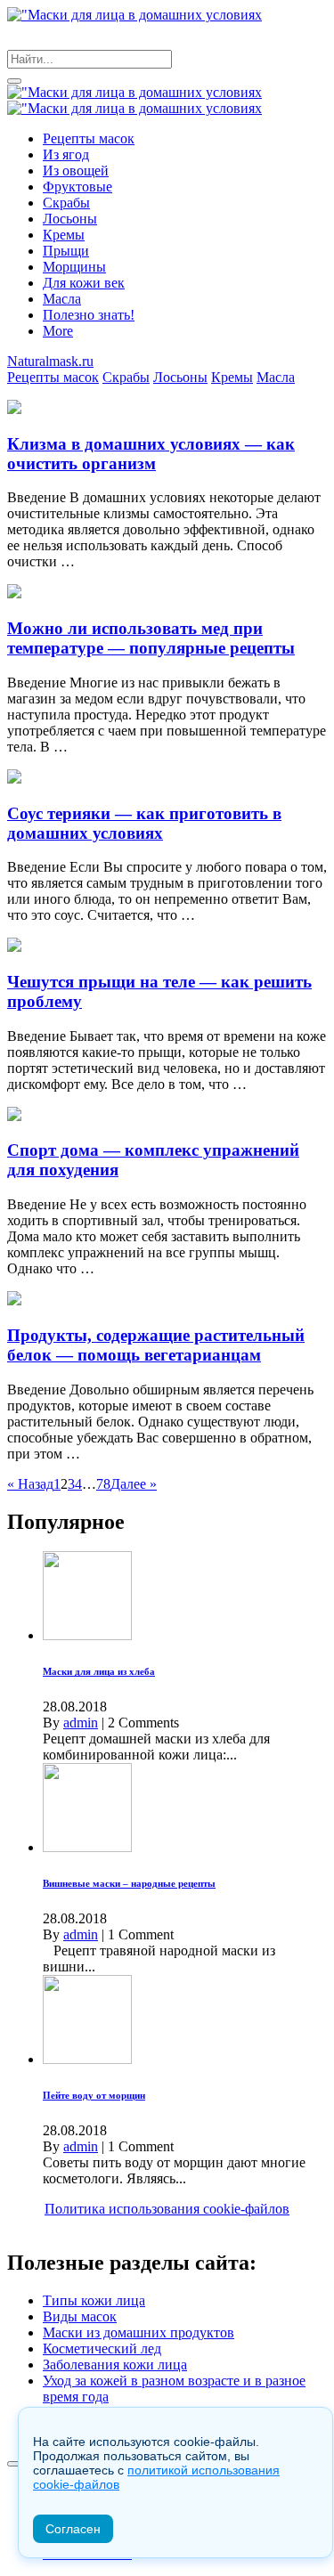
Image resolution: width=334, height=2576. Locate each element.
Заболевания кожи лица (115, 2365)
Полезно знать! (89, 315)
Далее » (134, 1484)
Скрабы (66, 203)
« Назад (30, 1484)
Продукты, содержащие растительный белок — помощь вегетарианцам (156, 1345)
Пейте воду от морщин (94, 2095)
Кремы (64, 235)
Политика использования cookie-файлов (167, 2209)
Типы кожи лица (94, 2300)
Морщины (74, 267)
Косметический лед (102, 2348)
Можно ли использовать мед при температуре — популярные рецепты (151, 638)
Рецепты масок (89, 138)
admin (81, 1723)
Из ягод (66, 154)
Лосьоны (70, 219)
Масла (62, 299)
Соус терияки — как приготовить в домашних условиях (144, 823)
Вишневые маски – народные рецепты (129, 1883)
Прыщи (66, 251)
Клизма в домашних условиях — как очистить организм (151, 454)
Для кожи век (84, 283)
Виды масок (80, 2316)
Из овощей (76, 171)
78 (103, 1484)
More (58, 331)
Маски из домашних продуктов (138, 2332)
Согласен (73, 2529)
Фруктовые (77, 187)
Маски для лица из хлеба (99, 1671)
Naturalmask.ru (50, 361)
